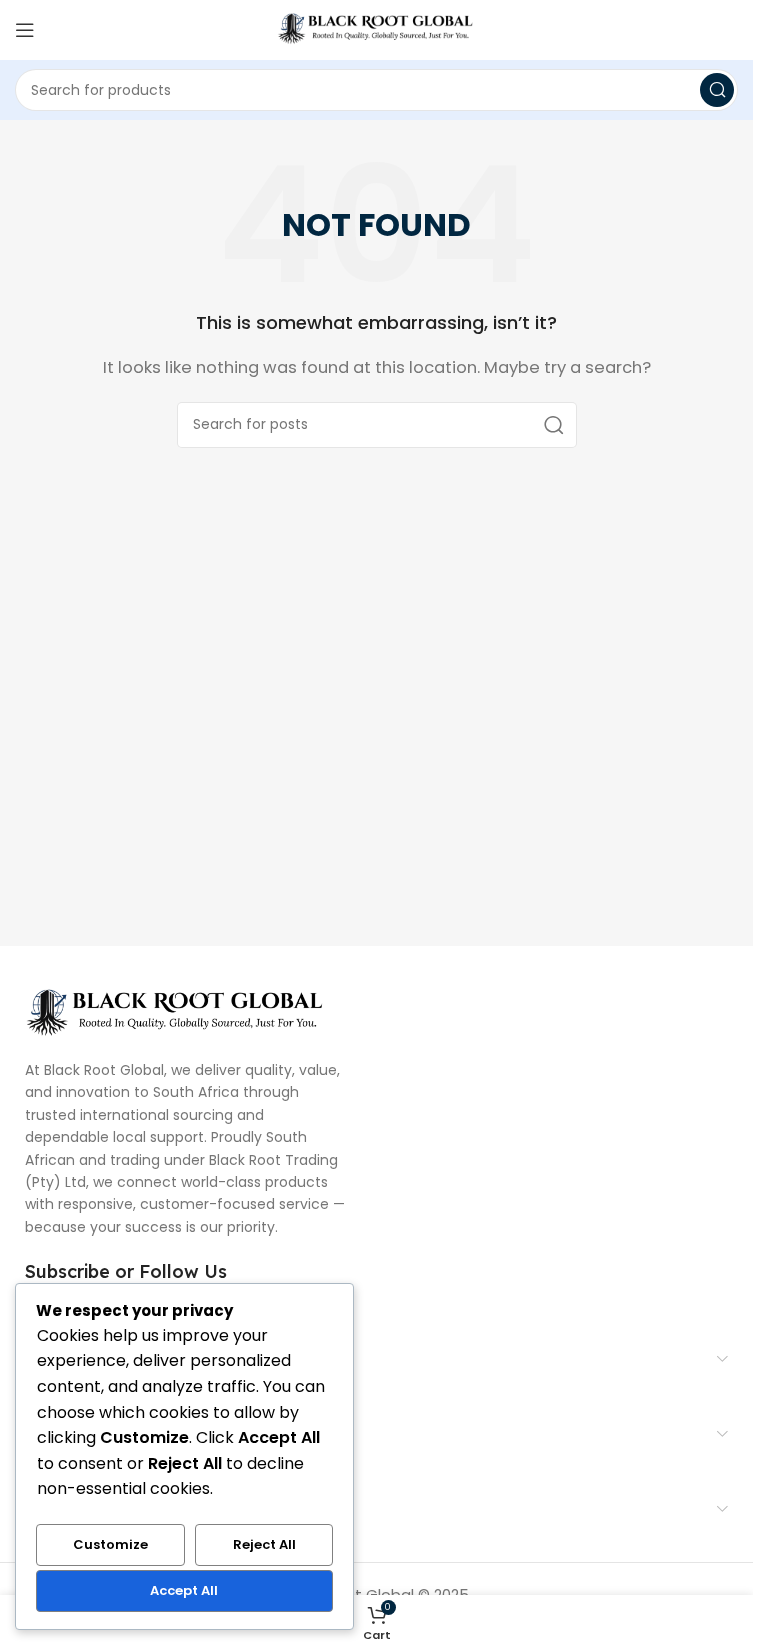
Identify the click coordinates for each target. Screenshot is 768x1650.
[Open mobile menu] (25, 30)
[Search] (717, 90)
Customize (110, 1544)
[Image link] (175, 1011)
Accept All (184, 1590)
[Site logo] (377, 28)
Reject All (264, 1544)
